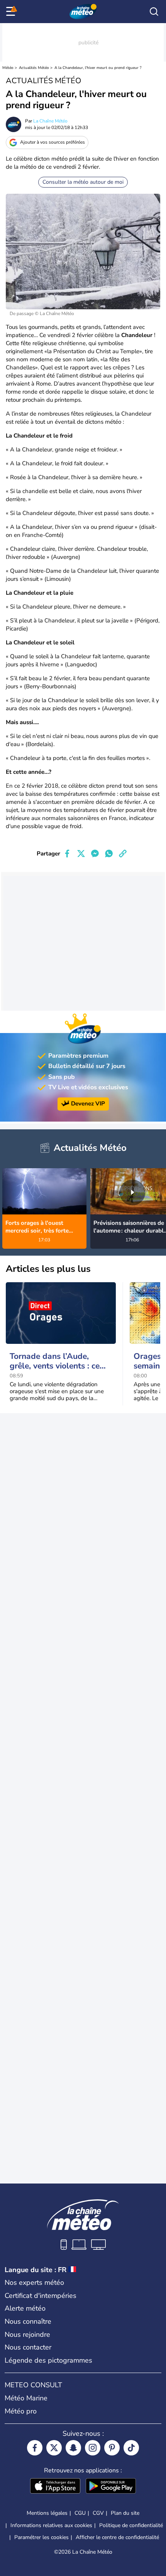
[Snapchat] (73, 2448)
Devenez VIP (88, 1104)
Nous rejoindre (27, 2334)
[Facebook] (35, 2448)
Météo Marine (26, 2398)
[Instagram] (93, 2448)
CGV (98, 2513)
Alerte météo (25, 2308)
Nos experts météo (34, 2283)
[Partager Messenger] (95, 854)
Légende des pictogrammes (48, 2360)
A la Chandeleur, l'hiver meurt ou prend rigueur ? (98, 68)
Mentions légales (47, 2513)
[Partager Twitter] (81, 854)
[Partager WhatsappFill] (109, 854)
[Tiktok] (131, 2448)
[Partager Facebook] (67, 854)
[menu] (12, 12)
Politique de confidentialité (131, 2525)
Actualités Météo (34, 68)
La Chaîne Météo (50, 121)
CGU (80, 2513)
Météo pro (21, 2411)
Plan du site (125, 2513)
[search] (154, 12)
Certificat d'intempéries (41, 2296)
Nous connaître (28, 2321)
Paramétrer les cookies (41, 2537)
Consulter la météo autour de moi (83, 182)
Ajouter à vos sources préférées (53, 142)
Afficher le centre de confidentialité (117, 2537)
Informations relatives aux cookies (51, 2525)
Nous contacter (28, 2347)
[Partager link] (123, 854)
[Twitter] (54, 2448)
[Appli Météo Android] (111, 2487)
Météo (8, 68)
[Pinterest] (112, 2448)
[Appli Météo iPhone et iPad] (55, 2487)
